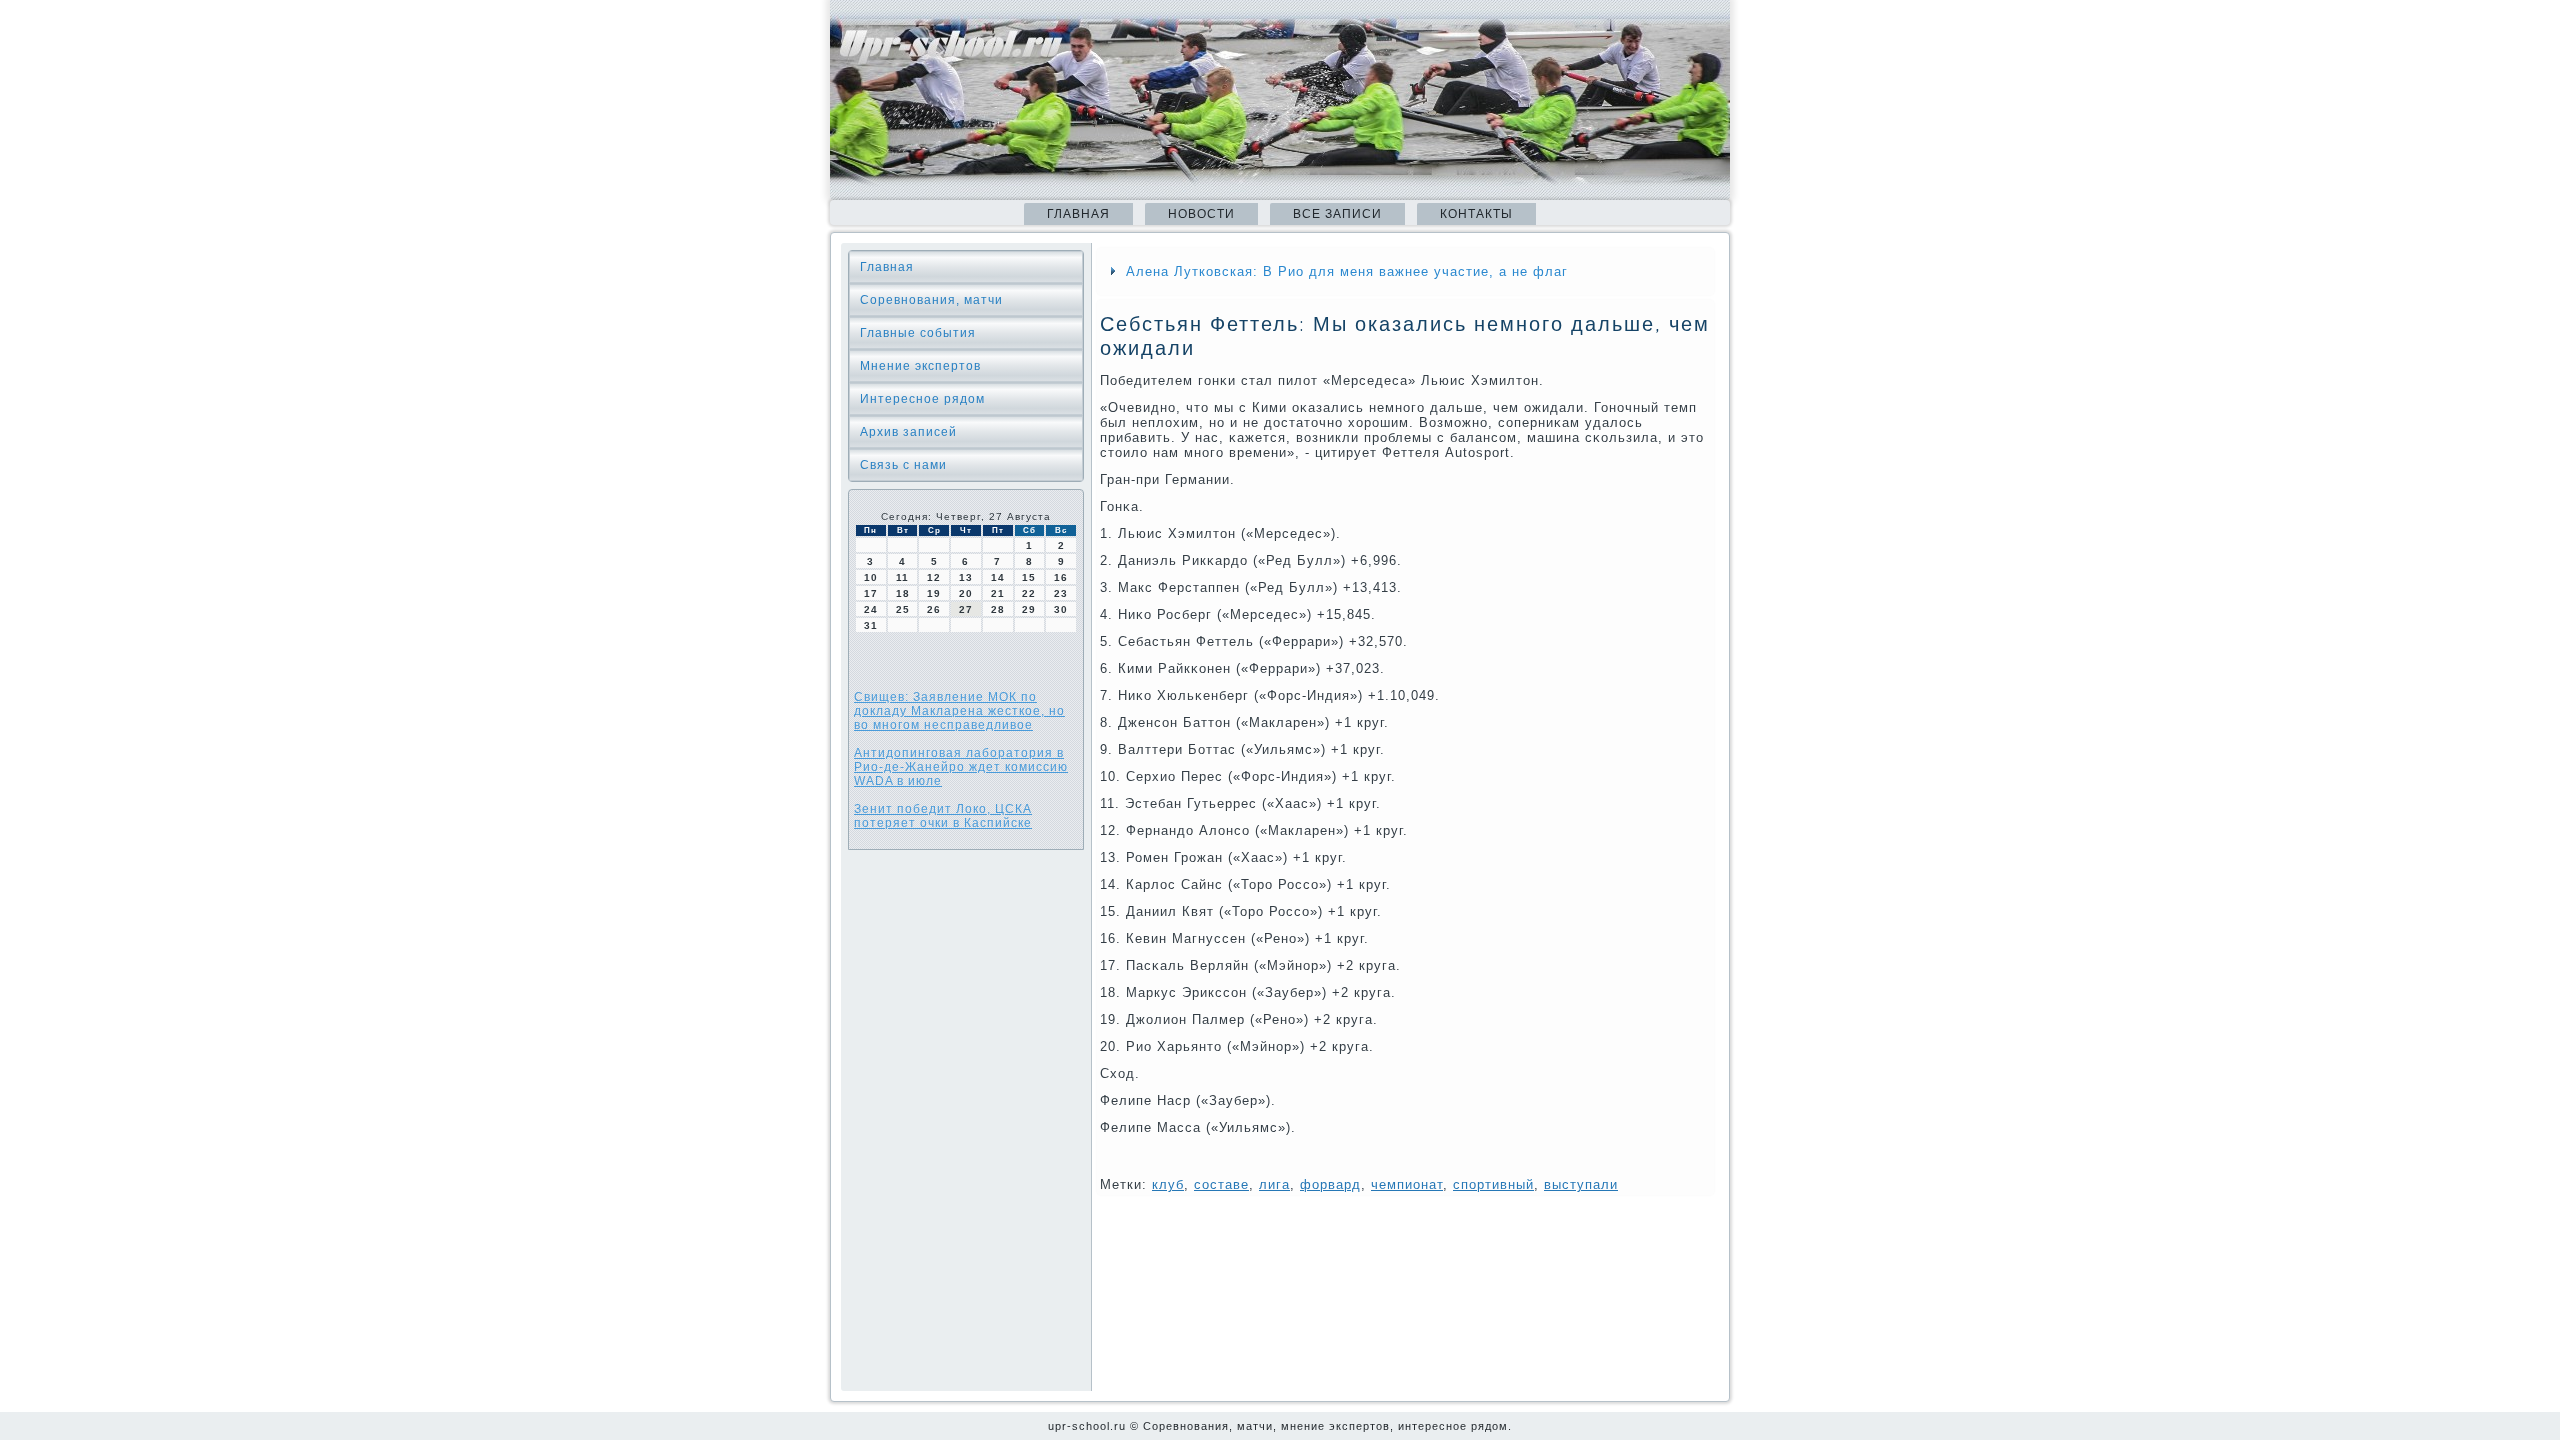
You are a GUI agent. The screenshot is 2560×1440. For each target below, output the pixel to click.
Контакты (1476, 214)
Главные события (918, 333)
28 (998, 609)
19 (934, 593)
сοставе (1221, 1184)
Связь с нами (903, 465)
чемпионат (1407, 1184)
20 (966, 593)
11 (902, 577)
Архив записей (908, 432)
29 (1029, 609)
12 (934, 577)
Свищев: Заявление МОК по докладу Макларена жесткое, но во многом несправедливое (959, 711)
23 (1061, 593)
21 (998, 593)
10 (871, 577)
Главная (1078, 214)
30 (1061, 609)
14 (998, 577)
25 (903, 609)
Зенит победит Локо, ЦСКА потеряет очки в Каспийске (943, 816)
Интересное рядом (922, 399)
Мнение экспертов (920, 366)
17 (871, 593)
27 (966, 609)
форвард (1330, 1184)
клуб (1168, 1184)
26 (934, 609)
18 (903, 593)
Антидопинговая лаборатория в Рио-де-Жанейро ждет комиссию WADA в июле (961, 767)
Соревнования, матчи (931, 300)
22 (1029, 593)
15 (1029, 577)
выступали (1581, 1184)
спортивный (1493, 1184)
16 (1061, 577)
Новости (1201, 214)
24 (871, 609)
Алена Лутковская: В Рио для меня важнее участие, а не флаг (1347, 271)
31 (871, 625)
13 (966, 577)
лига (1274, 1184)
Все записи (1337, 214)
